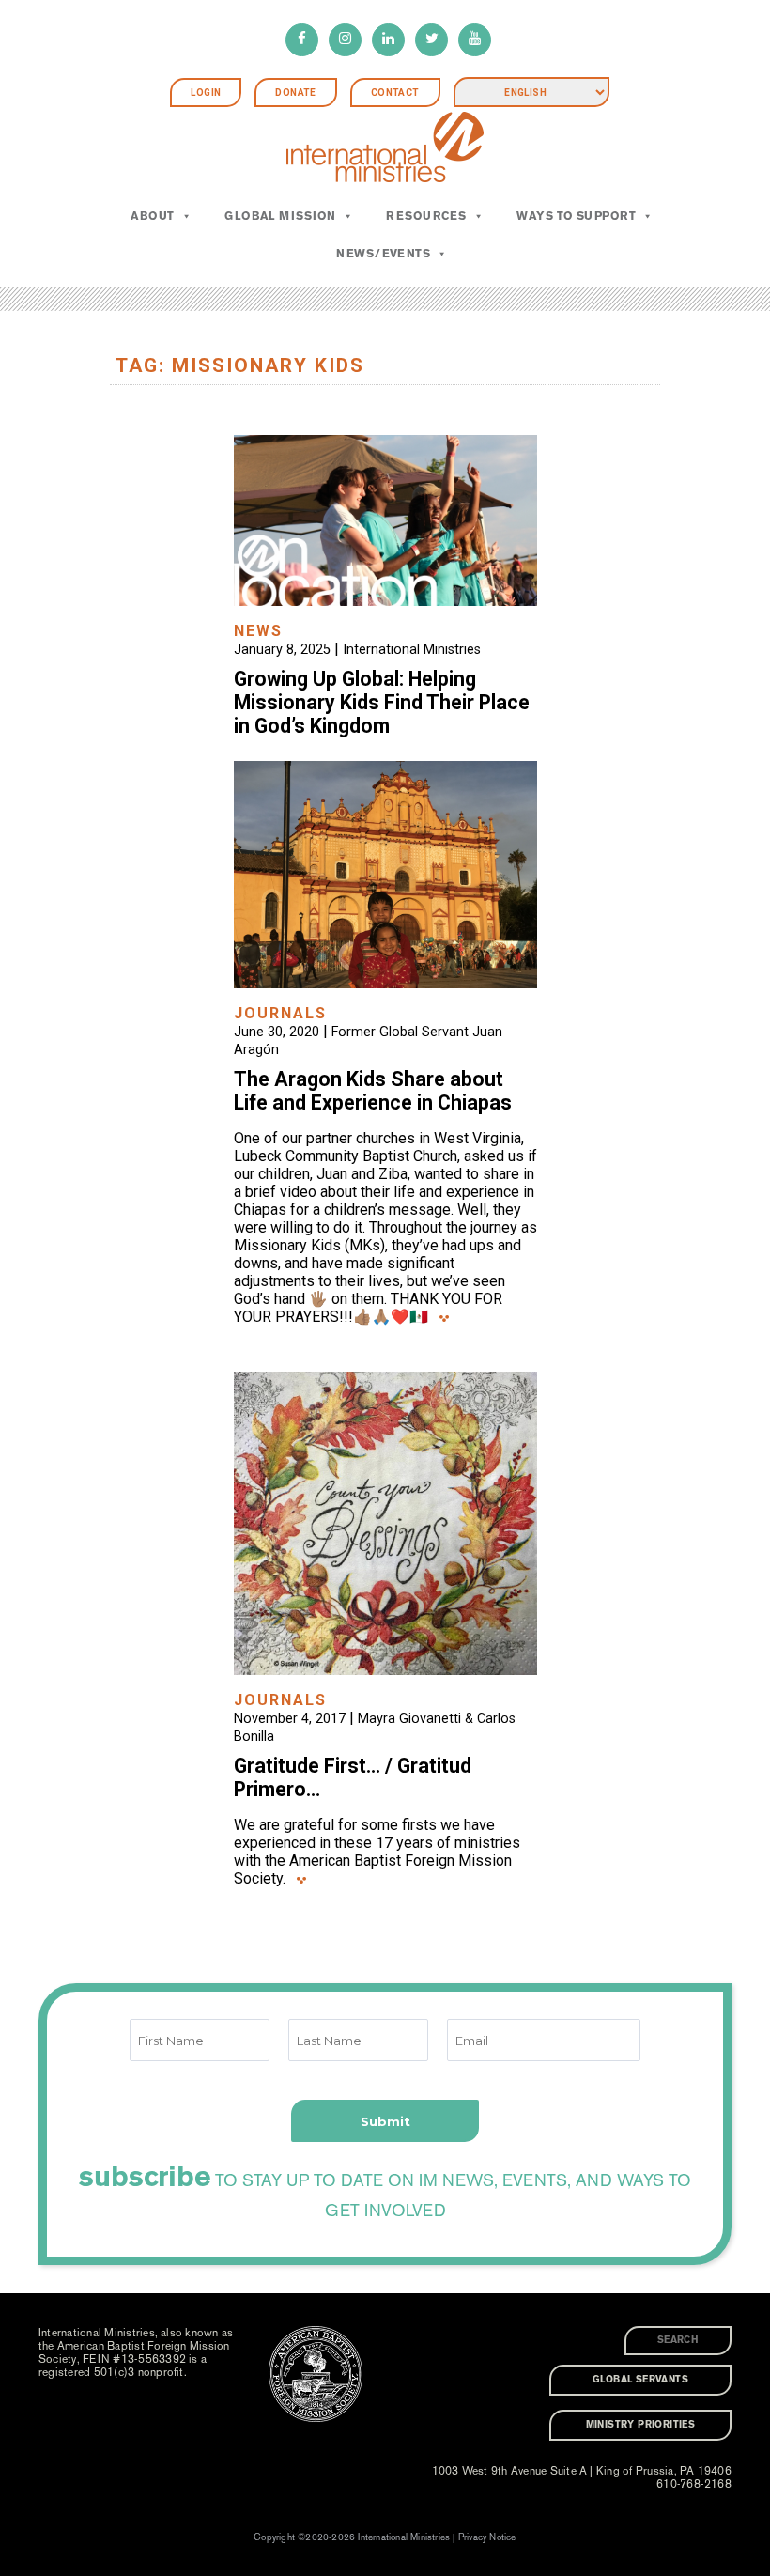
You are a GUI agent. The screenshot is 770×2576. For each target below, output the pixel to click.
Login (206, 93)
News (258, 631)
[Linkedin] (388, 40)
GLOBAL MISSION (280, 216)
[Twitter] (431, 40)
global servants (640, 2380)
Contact (395, 93)
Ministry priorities (641, 2425)
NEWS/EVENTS (383, 254)
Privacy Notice (487, 2537)
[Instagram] (345, 40)
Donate (295, 93)
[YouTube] (475, 40)
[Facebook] (302, 40)
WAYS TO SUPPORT (576, 216)
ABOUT (152, 216)
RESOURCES (426, 216)
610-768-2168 (694, 2484)
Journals (280, 1013)
